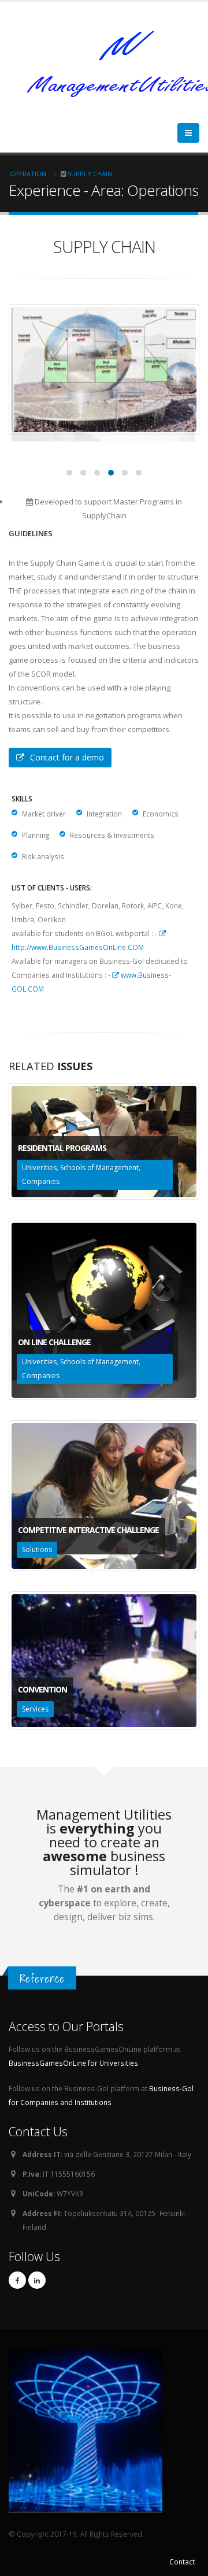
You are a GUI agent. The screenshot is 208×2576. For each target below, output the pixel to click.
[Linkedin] (37, 2280)
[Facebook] (17, 2280)
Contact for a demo (67, 757)
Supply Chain (90, 174)
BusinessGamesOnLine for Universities (73, 2063)
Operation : (30, 174)
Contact (182, 2562)
